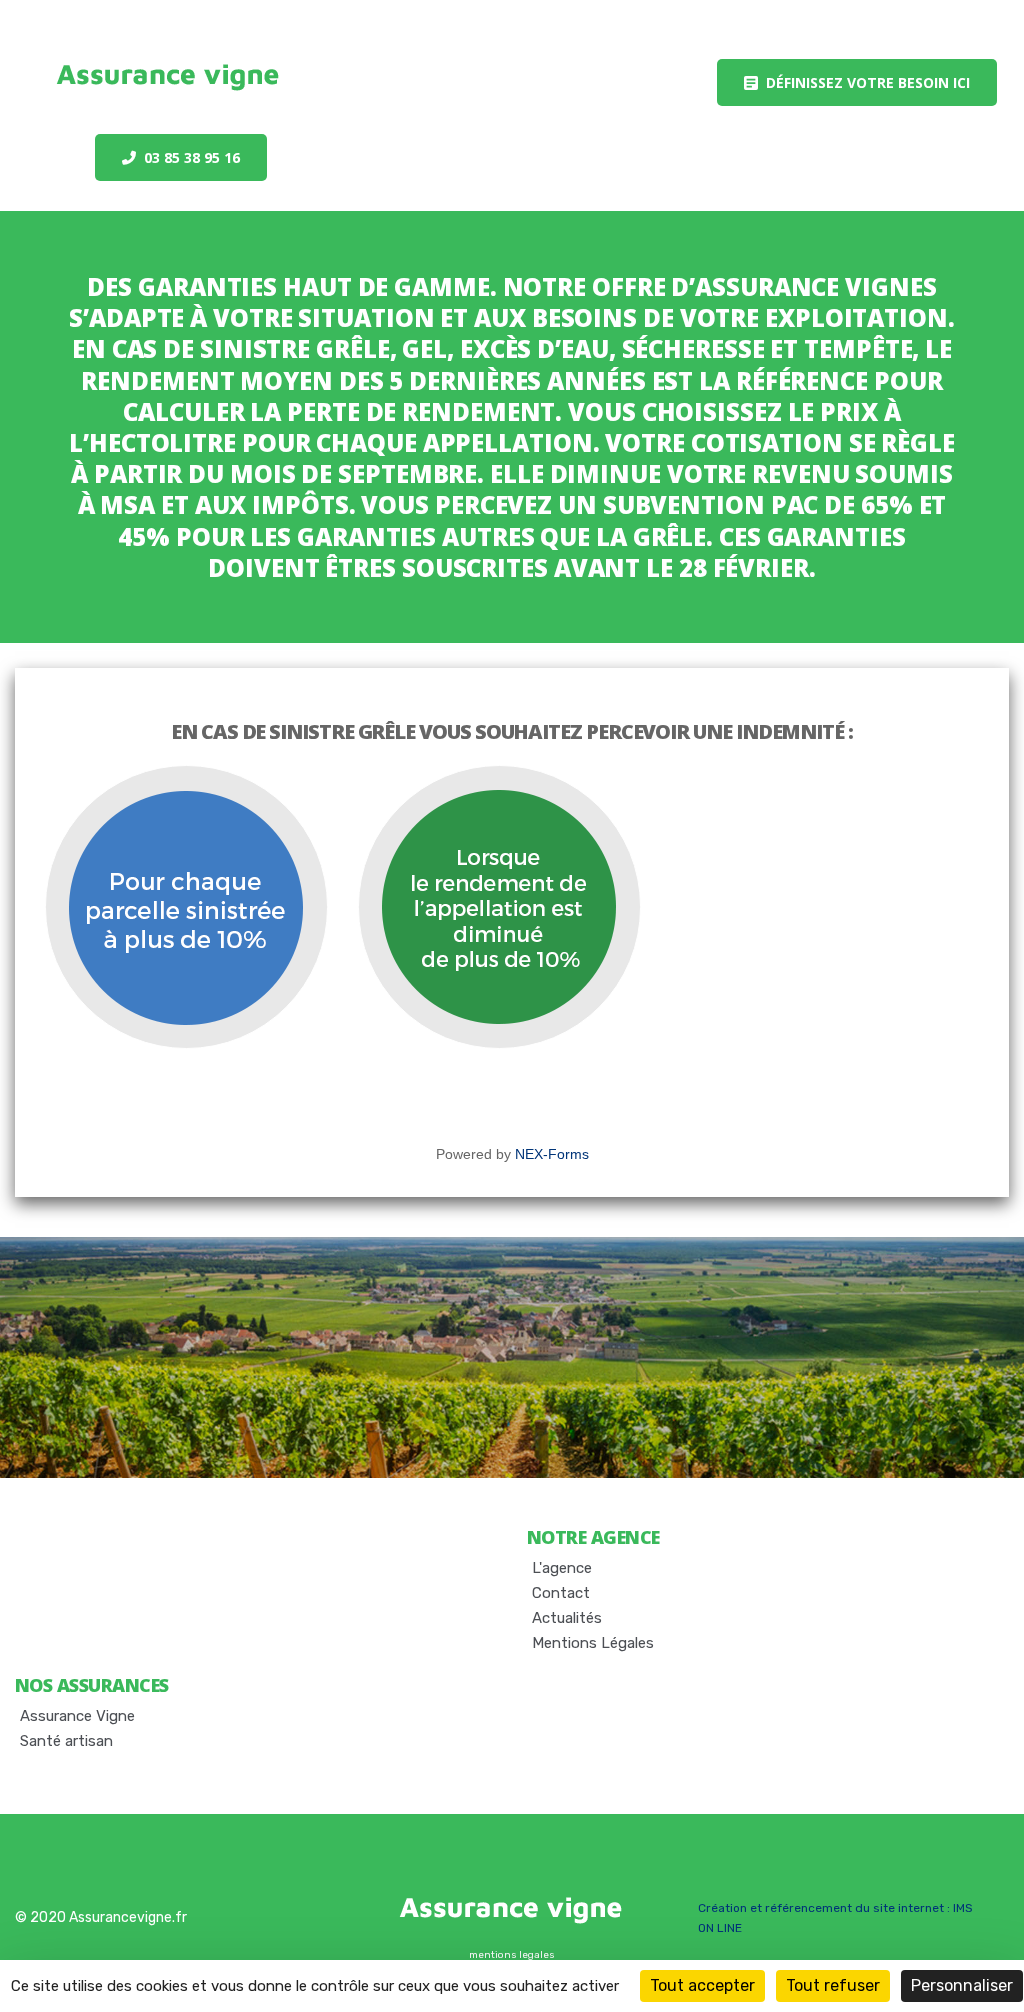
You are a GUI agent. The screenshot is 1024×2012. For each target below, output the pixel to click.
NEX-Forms (552, 1154)
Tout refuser (833, 1985)
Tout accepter (702, 1985)
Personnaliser (962, 1985)
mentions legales (512, 1955)
